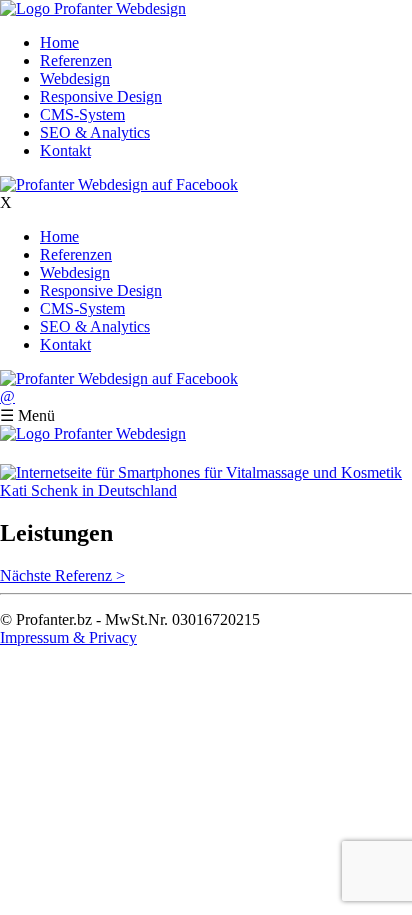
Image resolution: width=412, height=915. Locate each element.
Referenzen (76, 60)
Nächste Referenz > (62, 575)
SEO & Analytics (95, 132)
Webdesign (75, 78)
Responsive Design (101, 96)
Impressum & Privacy (68, 637)
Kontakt (65, 150)
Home (59, 42)
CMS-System (82, 114)
